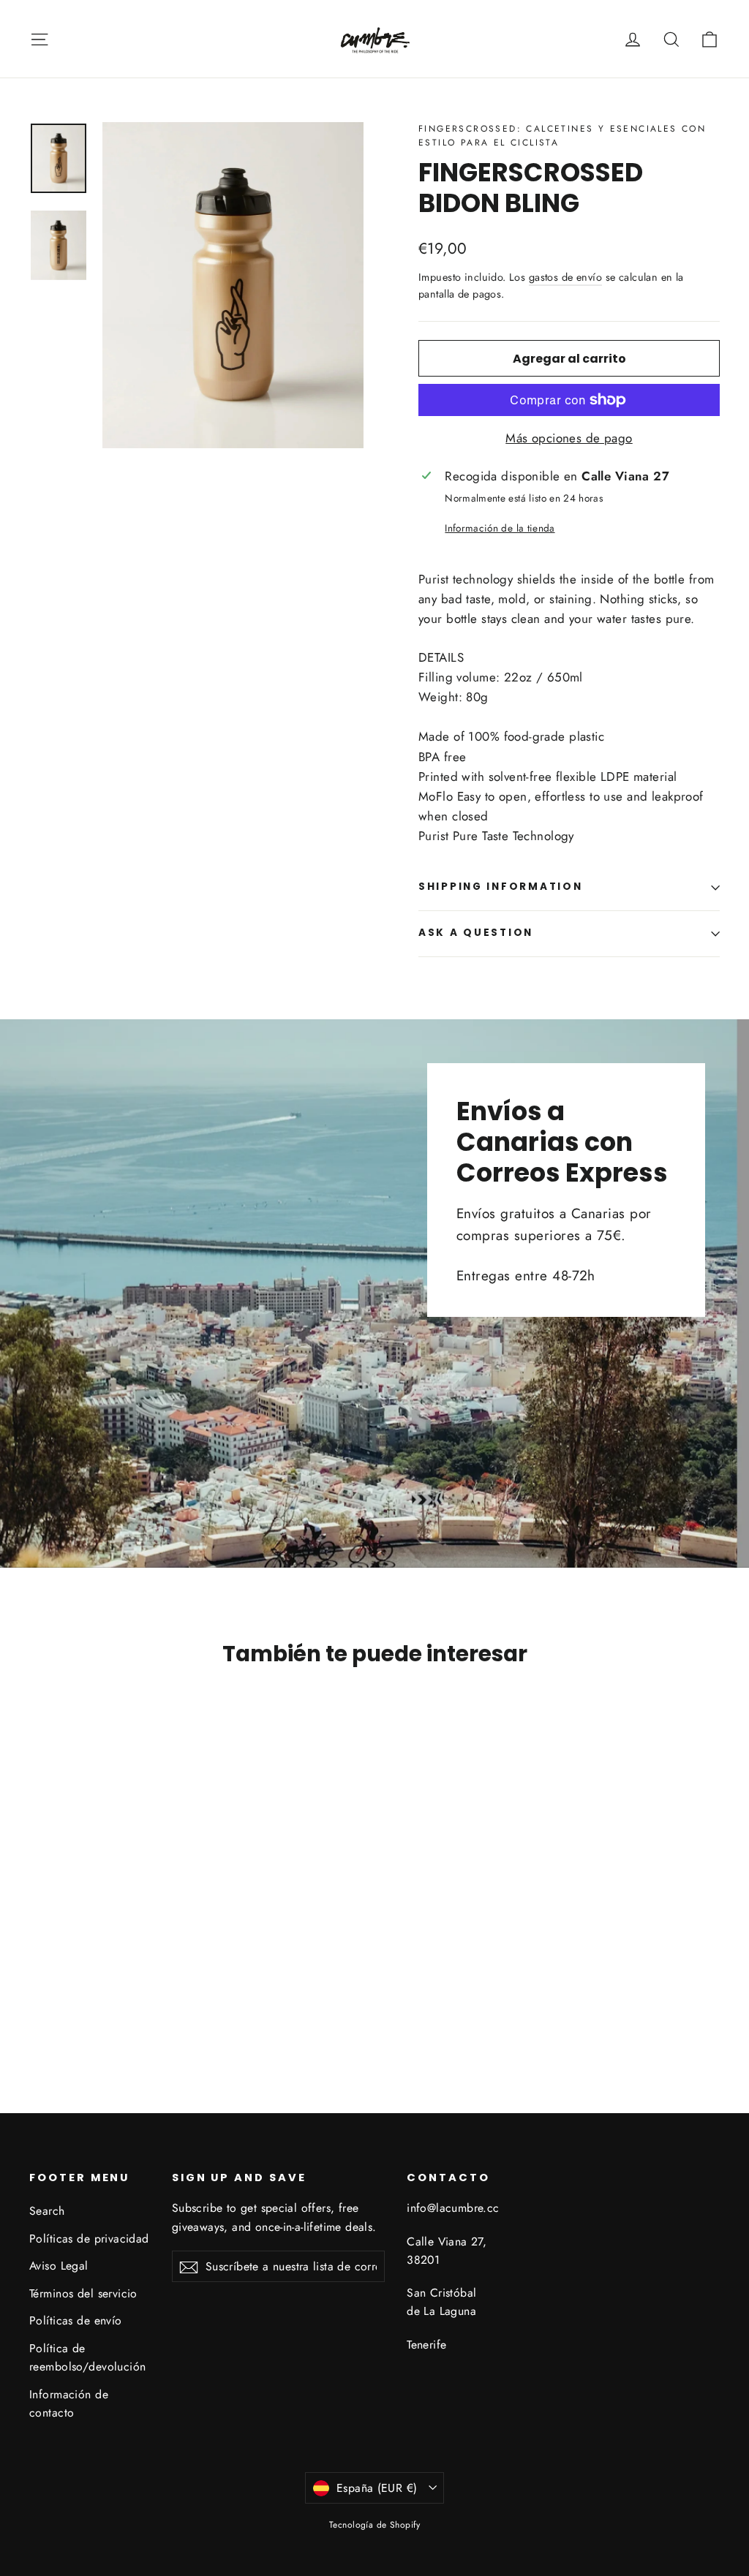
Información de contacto (69, 2403)
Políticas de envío (76, 2320)
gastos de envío (565, 277)
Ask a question (476, 933)
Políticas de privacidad (89, 2239)
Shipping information (500, 887)
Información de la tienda (500, 528)
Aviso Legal (59, 2266)
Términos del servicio (83, 2293)
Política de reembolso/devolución (88, 2357)
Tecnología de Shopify (374, 2525)
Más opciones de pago (569, 438)
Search (47, 2211)
